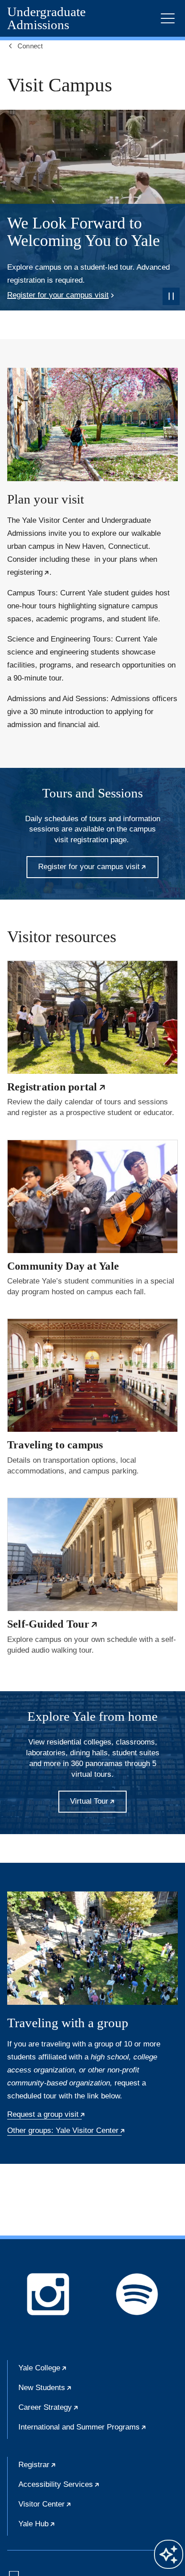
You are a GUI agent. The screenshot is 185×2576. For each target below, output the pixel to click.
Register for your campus (58, 295)
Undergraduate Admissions (46, 18)
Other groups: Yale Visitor (66, 2131)
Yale (70, 2372)
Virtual (98, 1805)
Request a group (46, 2115)
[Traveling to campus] (92, 1375)
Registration (56, 1087)
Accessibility (86, 2488)
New (73, 2391)
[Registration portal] (92, 1017)
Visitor (72, 2508)
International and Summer (98, 2431)
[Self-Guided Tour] (92, 1554)
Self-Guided (52, 1624)
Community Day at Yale (63, 1266)
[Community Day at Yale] (92, 1196)
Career (76, 2411)
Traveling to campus (55, 1445)
